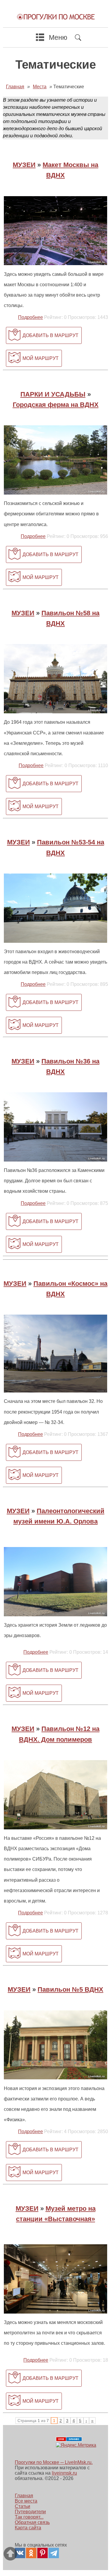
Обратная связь (32, 2522)
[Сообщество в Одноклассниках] (31, 2553)
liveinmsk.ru (64, 2473)
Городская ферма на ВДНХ (56, 405)
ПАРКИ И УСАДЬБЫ (53, 394)
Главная (24, 2496)
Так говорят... (29, 2517)
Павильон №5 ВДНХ (70, 1989)
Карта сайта (28, 2528)
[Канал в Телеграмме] (54, 2553)
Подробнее (30, 317)
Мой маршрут (41, 358)
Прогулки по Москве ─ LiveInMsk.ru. (54, 2462)
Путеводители (30, 2512)
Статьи (22, 2506)
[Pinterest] (42, 2553)
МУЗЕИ (24, 165)
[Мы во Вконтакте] (20, 2553)
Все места (26, 2501)
